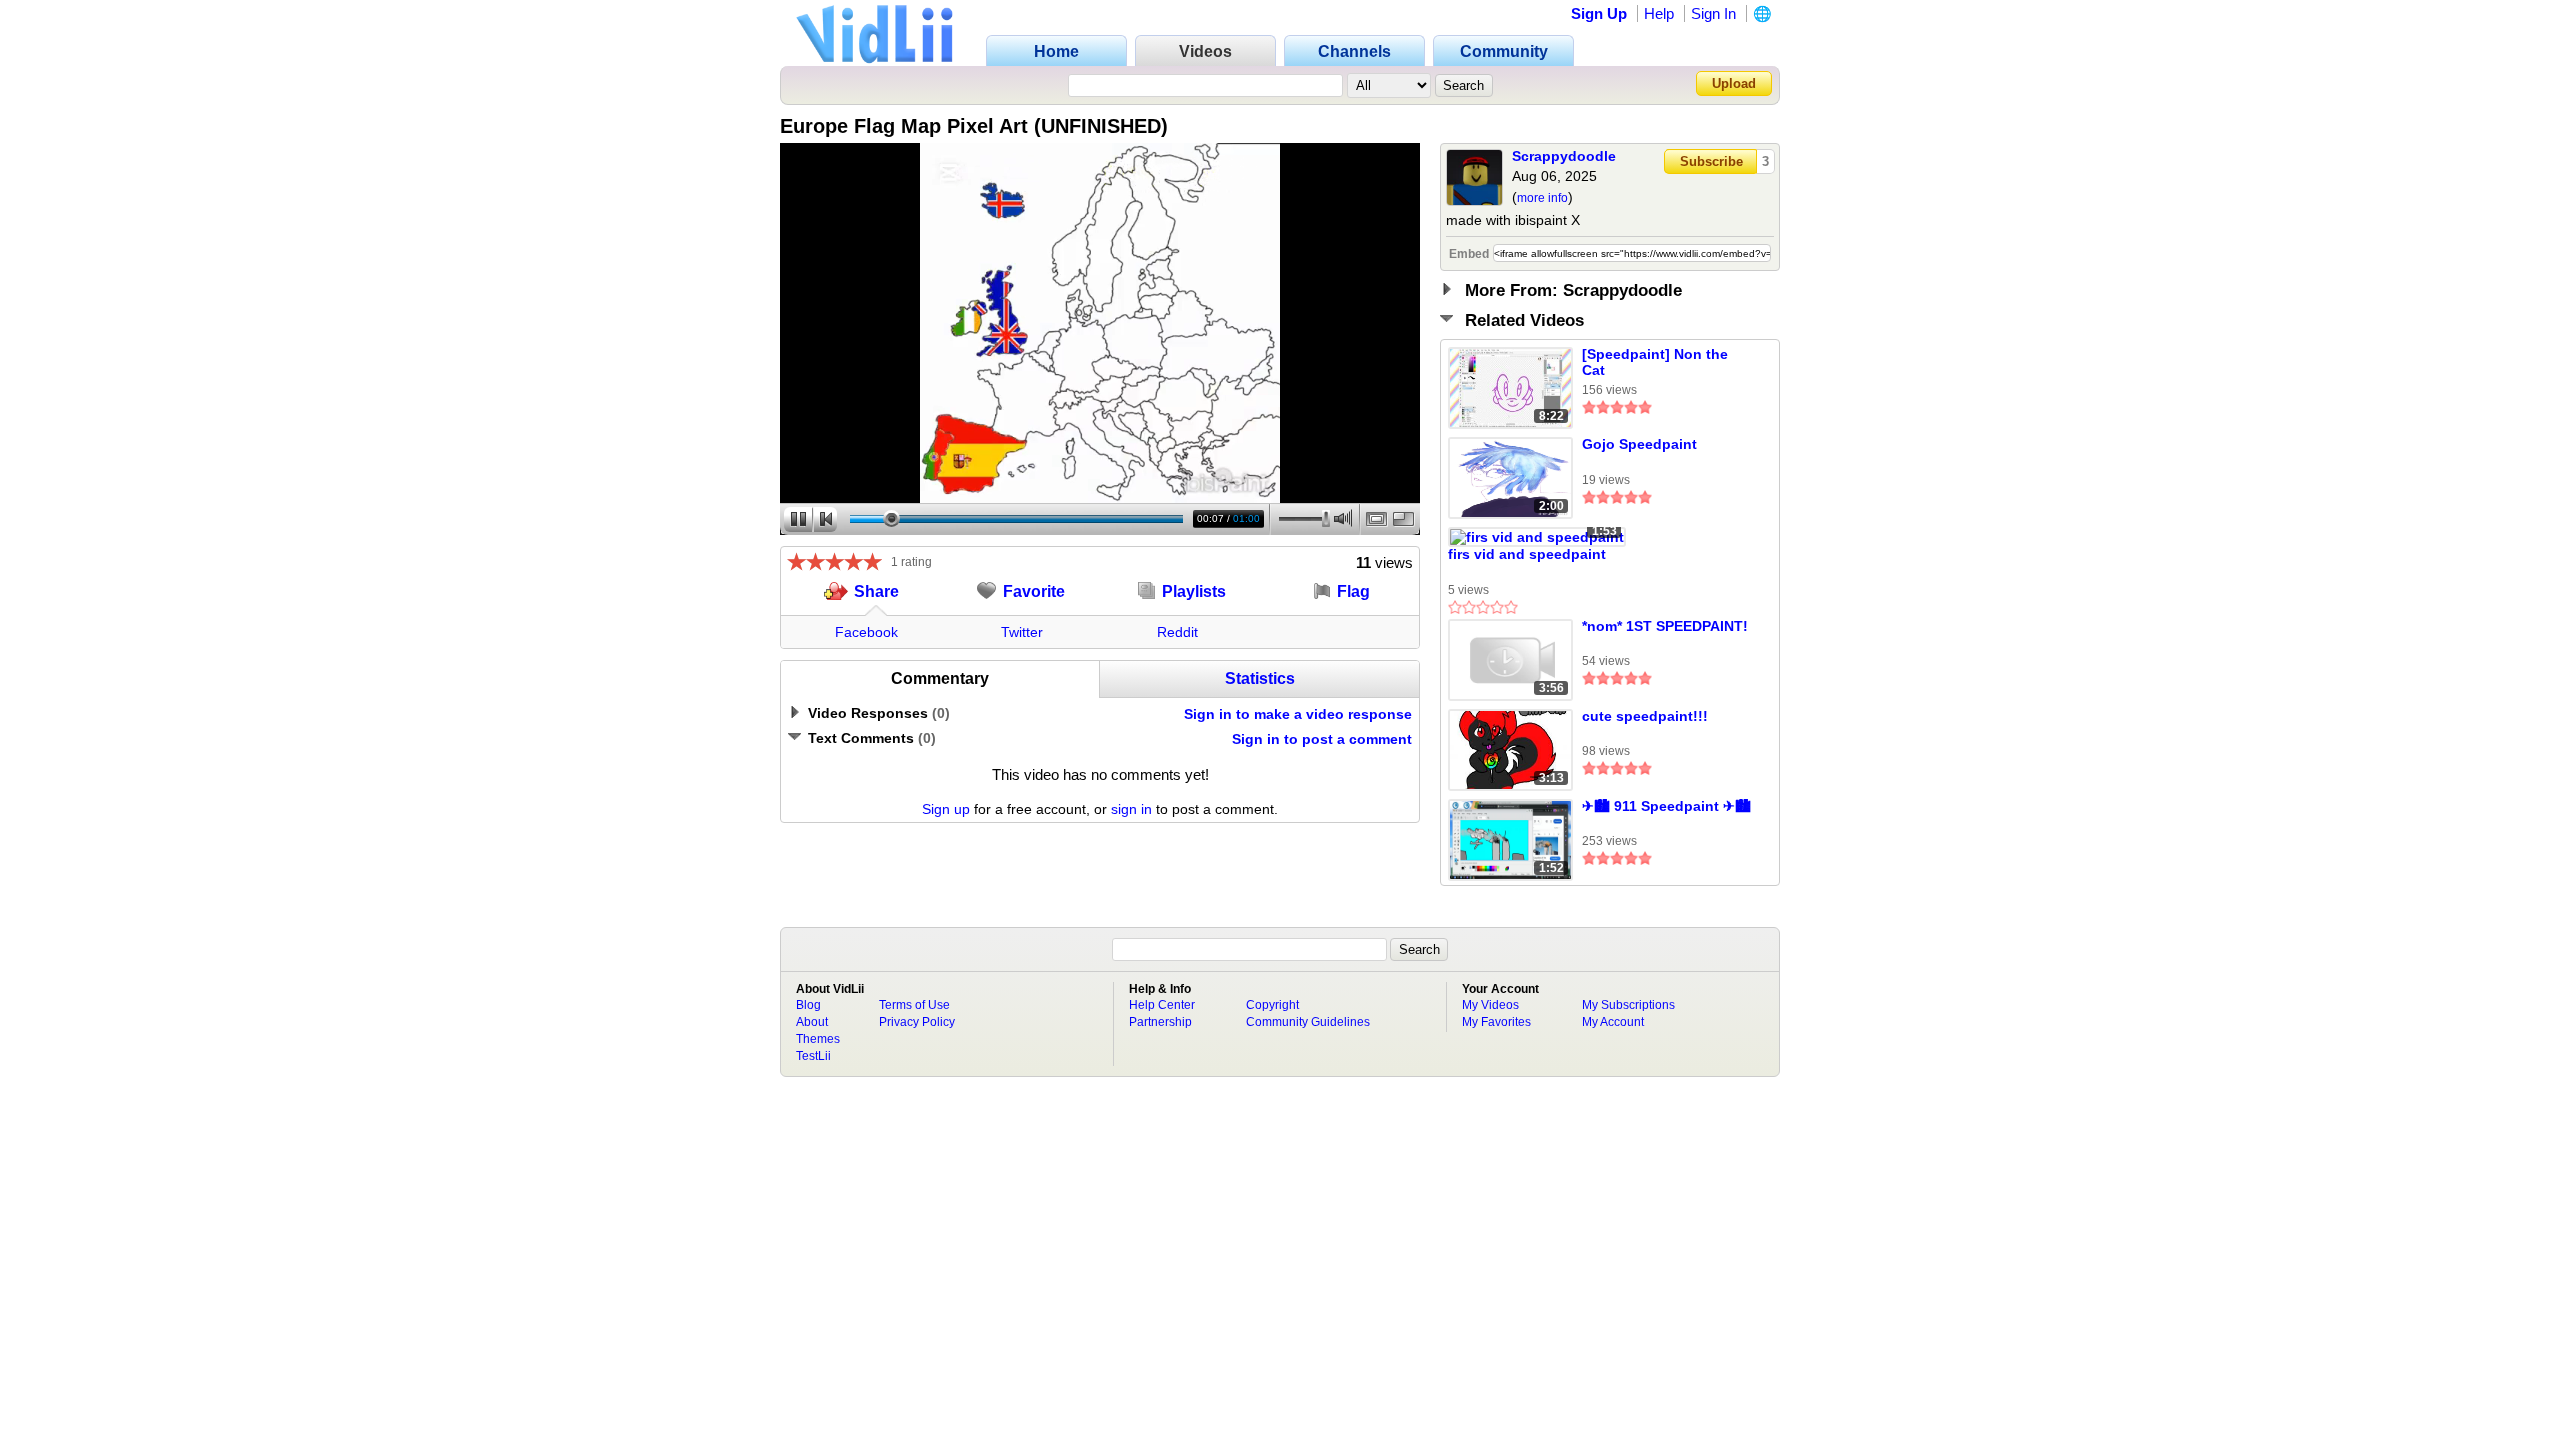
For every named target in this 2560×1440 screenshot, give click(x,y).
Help (1659, 13)
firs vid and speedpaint (1527, 554)
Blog (808, 1005)
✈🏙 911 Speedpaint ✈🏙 (1666, 806)
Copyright (1272, 1005)
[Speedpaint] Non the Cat (1655, 362)
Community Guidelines (1308, 1022)
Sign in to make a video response (1298, 714)
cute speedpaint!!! (1645, 716)
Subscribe (1711, 161)
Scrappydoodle (1564, 156)
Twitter (1022, 632)
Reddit (1177, 632)
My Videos (1490, 1005)
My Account (1613, 1022)
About (812, 1022)
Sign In (1713, 13)
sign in (1131, 809)
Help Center (1162, 1005)
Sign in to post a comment (1322, 739)
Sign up (946, 809)
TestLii (813, 1056)
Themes (818, 1039)
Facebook (866, 632)
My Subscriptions (1628, 1005)
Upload (1734, 83)
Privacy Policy (917, 1022)
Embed (1469, 254)
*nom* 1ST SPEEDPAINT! (1665, 626)
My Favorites (1496, 1022)
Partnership (1160, 1022)
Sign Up (1599, 13)
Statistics (1260, 678)
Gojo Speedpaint (1639, 444)
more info (1542, 198)
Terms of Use (914, 1005)
